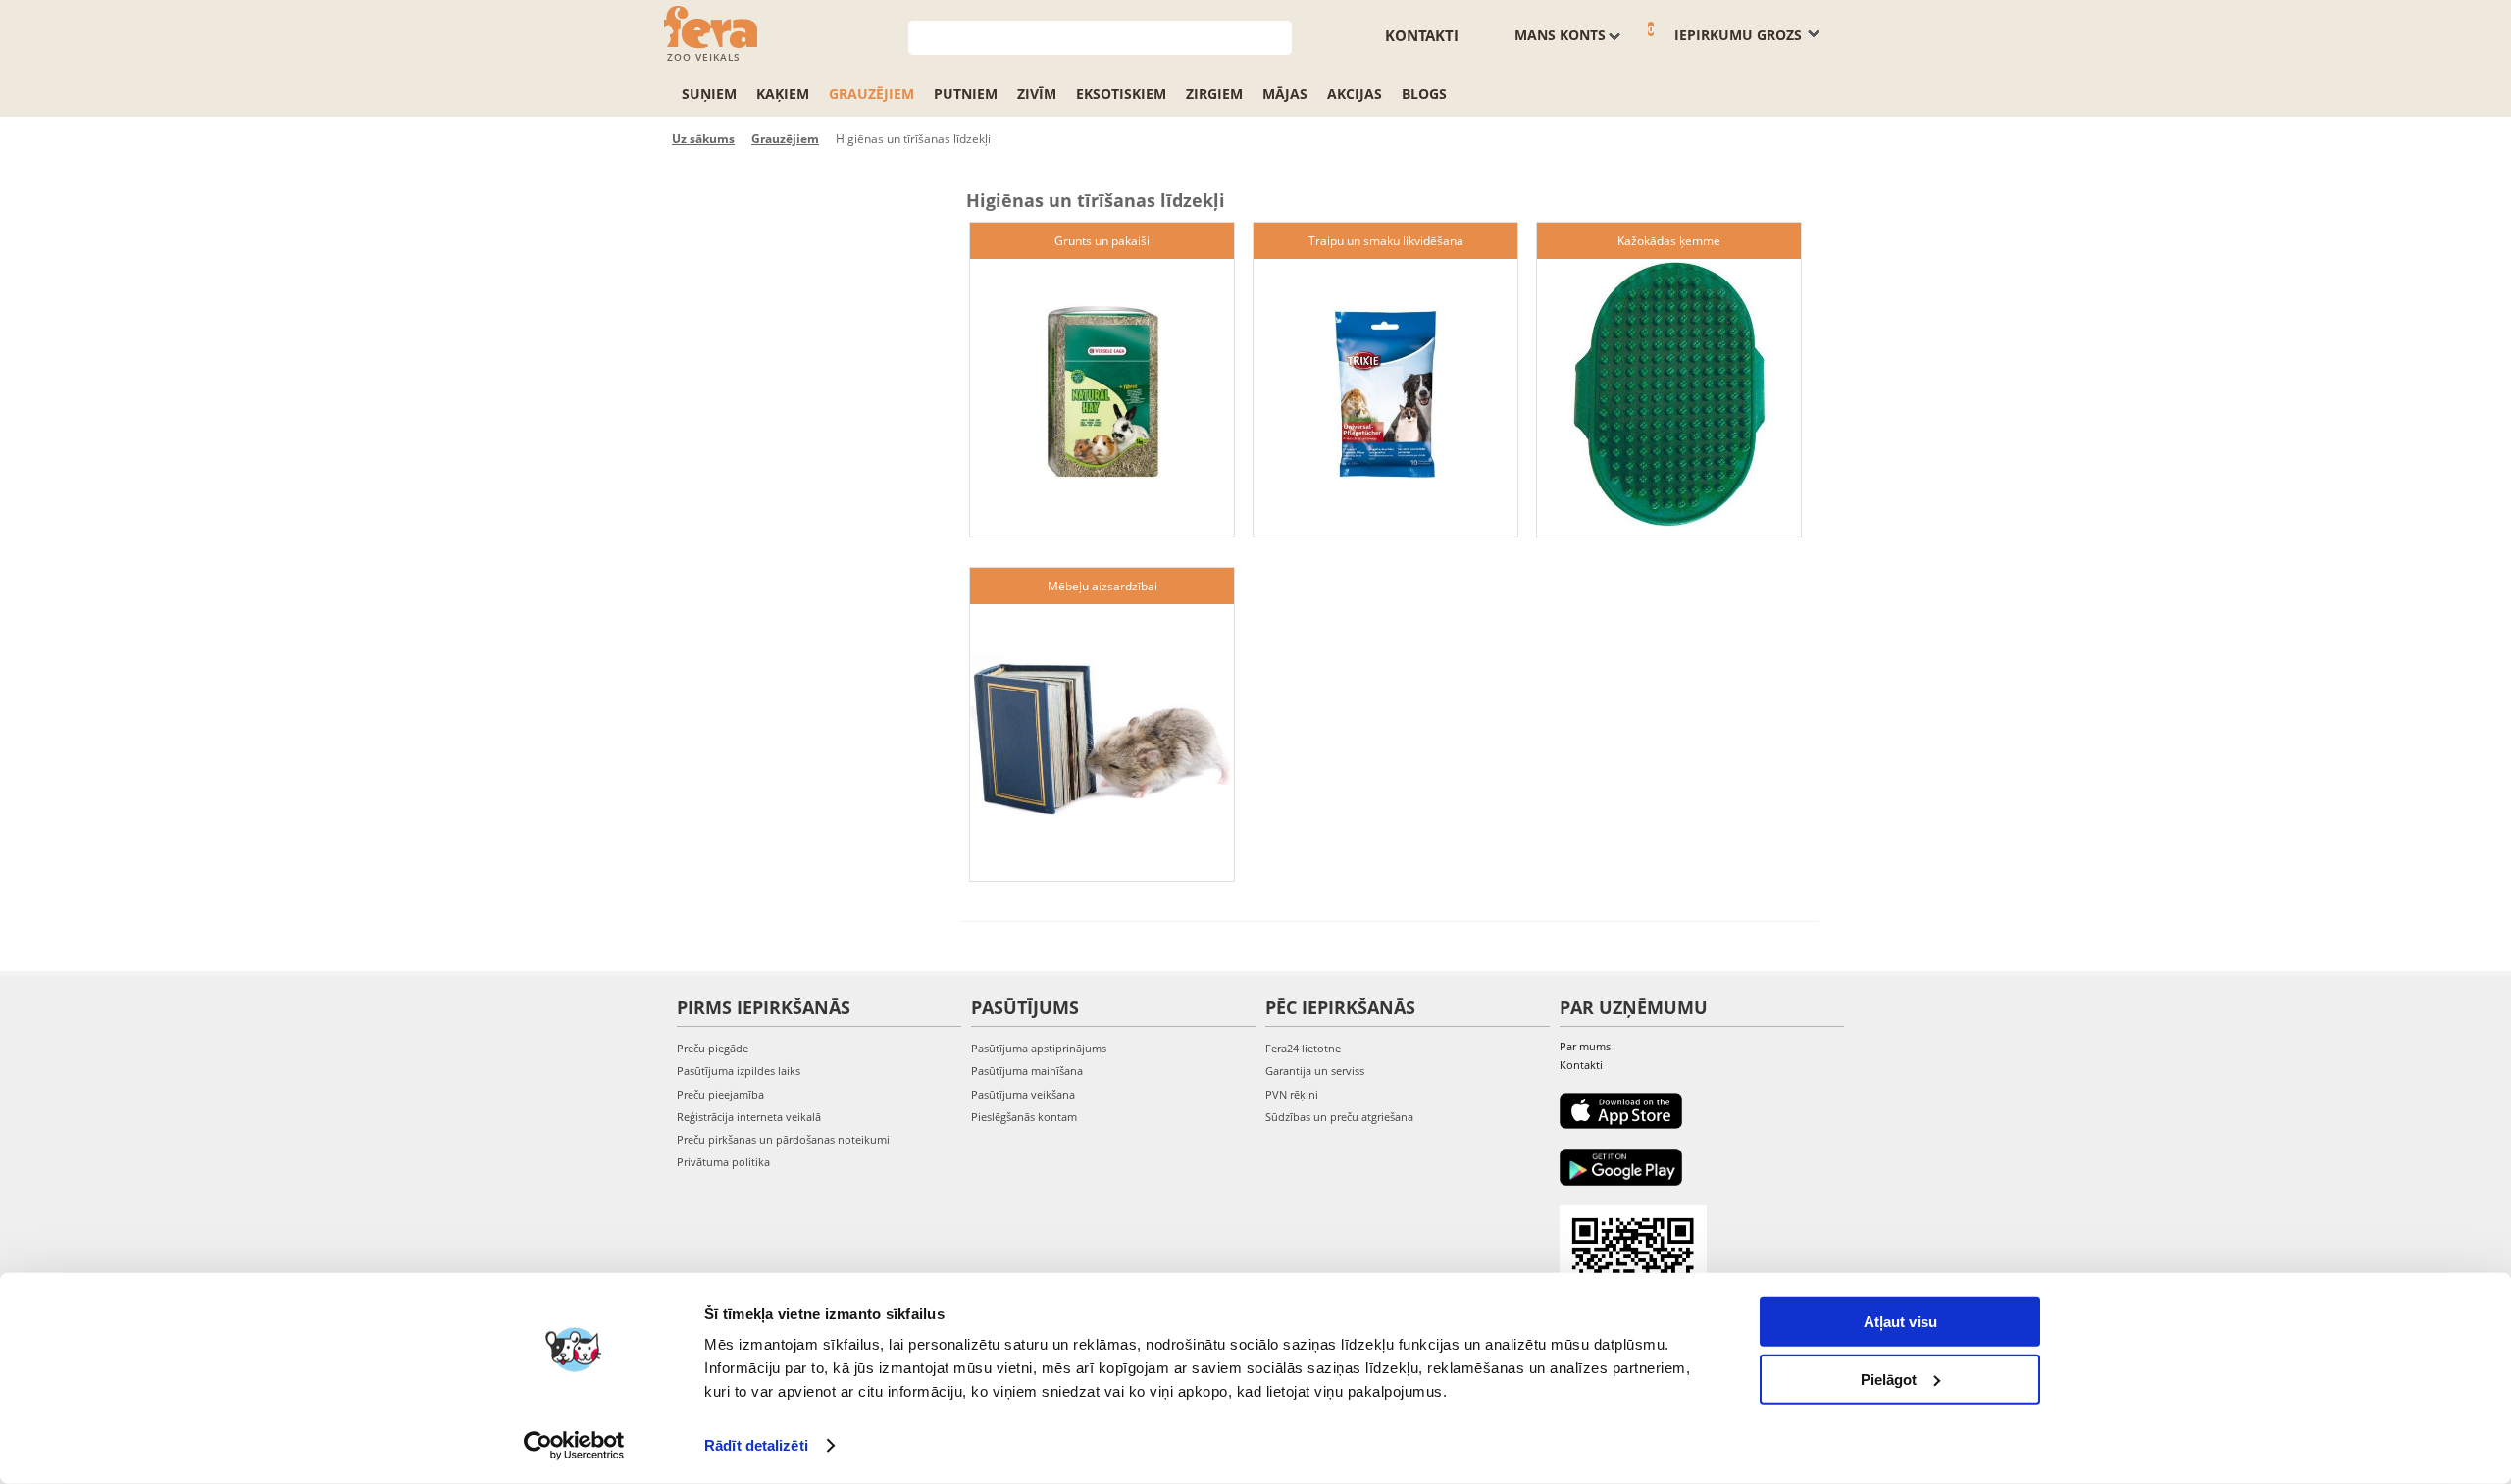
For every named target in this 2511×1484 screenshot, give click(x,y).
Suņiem (709, 94)
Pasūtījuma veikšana (1023, 1094)
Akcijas (1355, 94)
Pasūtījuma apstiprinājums (1039, 1048)
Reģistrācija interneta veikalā (749, 1117)
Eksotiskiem (1121, 94)
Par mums (1585, 1046)
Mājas (1285, 94)
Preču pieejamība (720, 1094)
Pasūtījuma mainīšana (1027, 1071)
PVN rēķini (1292, 1094)
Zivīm (1037, 94)
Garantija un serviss (1315, 1071)
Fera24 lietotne (1303, 1048)
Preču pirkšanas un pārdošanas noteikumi (783, 1139)
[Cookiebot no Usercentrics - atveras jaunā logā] (574, 1446)
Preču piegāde (713, 1048)
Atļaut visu (1900, 1322)
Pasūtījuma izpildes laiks (739, 1071)
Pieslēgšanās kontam (1024, 1117)
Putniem (966, 94)
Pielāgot (1889, 1379)
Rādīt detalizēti (756, 1445)
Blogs (1424, 94)
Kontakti (1422, 35)
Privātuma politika (723, 1162)
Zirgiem (1214, 94)
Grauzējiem (871, 94)
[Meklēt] (1278, 36)
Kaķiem (783, 94)
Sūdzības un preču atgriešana (1339, 1117)
